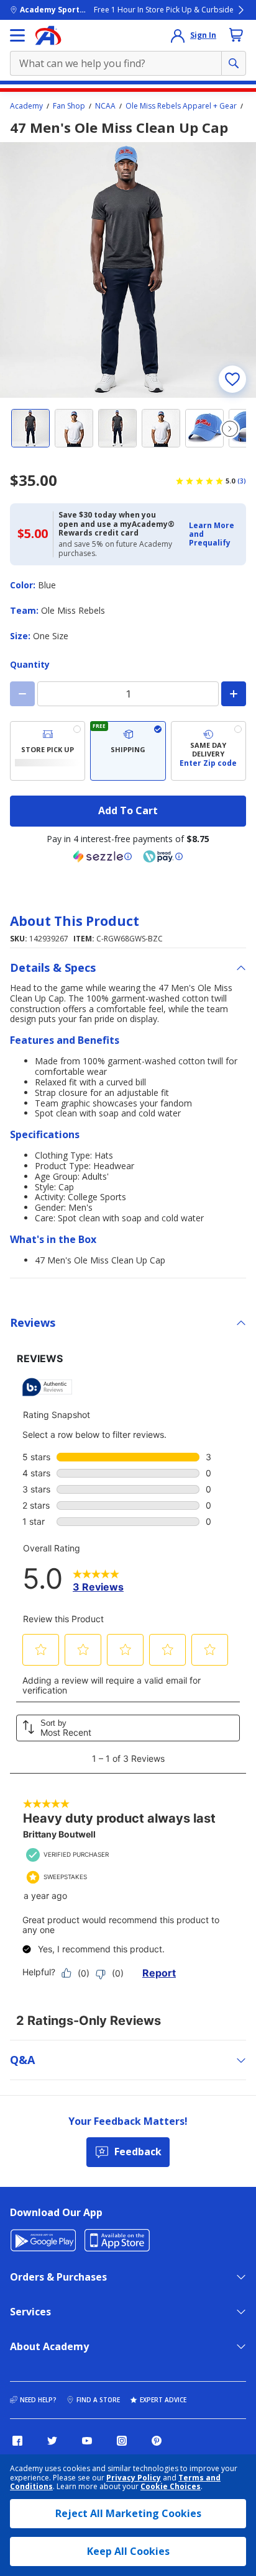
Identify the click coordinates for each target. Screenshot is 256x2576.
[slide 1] (30, 428)
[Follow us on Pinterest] (157, 2441)
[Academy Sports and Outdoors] (48, 35)
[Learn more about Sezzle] (103, 856)
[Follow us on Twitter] (52, 2441)
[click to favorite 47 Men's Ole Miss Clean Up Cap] (232, 379)
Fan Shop (69, 106)
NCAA (105, 106)
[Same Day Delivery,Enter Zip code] (208, 751)
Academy (26, 106)
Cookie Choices (171, 2487)
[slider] (128, 270)
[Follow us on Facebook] (17, 2441)
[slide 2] (74, 428)
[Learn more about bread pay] (163, 856)
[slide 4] (161, 428)
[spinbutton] (128, 694)
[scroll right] (230, 429)
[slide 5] (204, 428)
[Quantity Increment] (234, 694)
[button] (214, 535)
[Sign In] (178, 35)
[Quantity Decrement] (22, 694)
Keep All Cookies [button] (128, 2551)
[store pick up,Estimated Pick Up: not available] (48, 751)
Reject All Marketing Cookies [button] (128, 2513)
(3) (242, 481)
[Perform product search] (234, 63)
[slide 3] (117, 428)
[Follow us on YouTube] (87, 2441)
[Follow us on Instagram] (122, 2441)
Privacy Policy (134, 2478)
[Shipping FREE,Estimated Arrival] (128, 751)
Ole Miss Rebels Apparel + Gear (181, 106)
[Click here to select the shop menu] (17, 35)
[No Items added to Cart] (236, 35)
